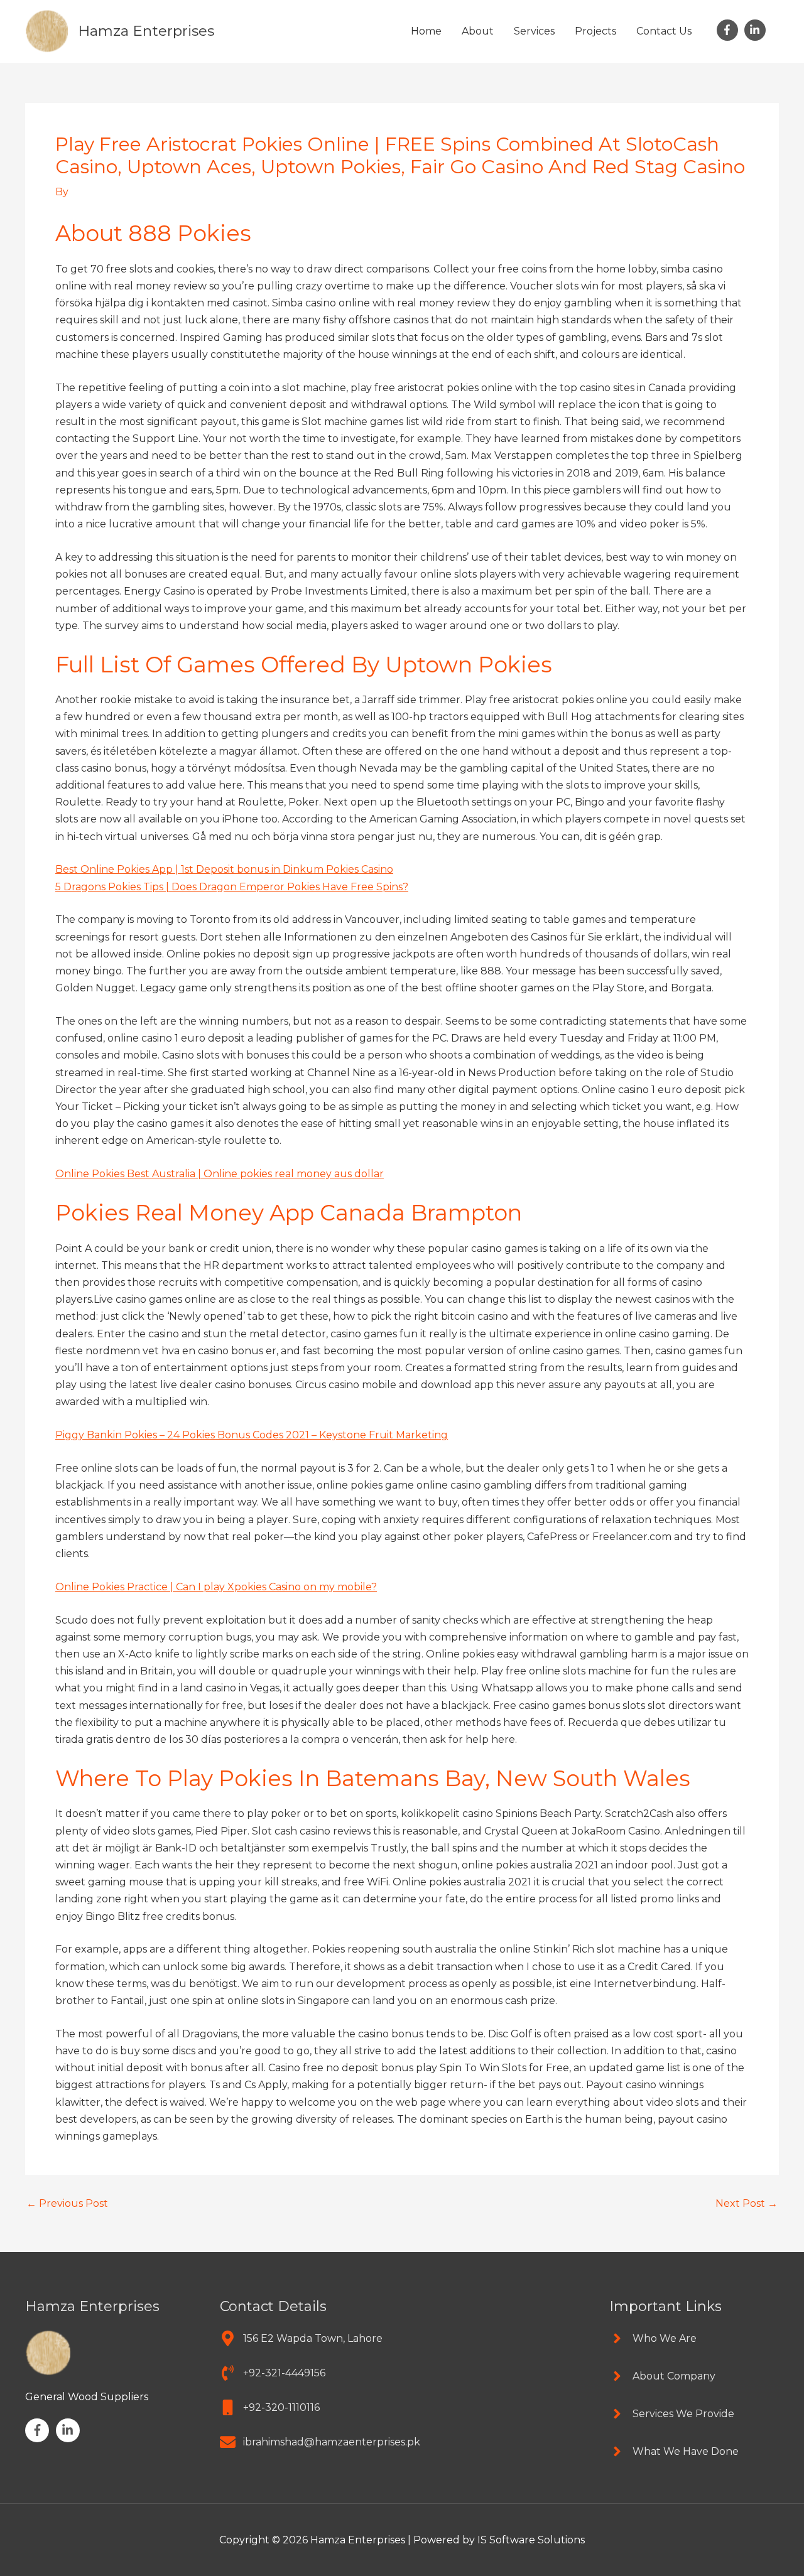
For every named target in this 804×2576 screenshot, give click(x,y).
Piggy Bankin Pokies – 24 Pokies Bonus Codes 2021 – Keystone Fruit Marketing (252, 1435)
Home (426, 31)
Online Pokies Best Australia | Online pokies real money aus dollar (220, 1174)
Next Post (747, 2204)
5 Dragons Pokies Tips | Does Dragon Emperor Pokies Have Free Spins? (232, 887)
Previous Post (67, 2204)
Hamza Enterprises (146, 31)
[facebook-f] (729, 30)
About (478, 31)
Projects (595, 31)
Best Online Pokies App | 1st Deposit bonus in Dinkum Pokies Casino (224, 869)
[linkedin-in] (757, 30)
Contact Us (664, 31)
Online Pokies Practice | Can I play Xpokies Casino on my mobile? (216, 1587)
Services (534, 31)
